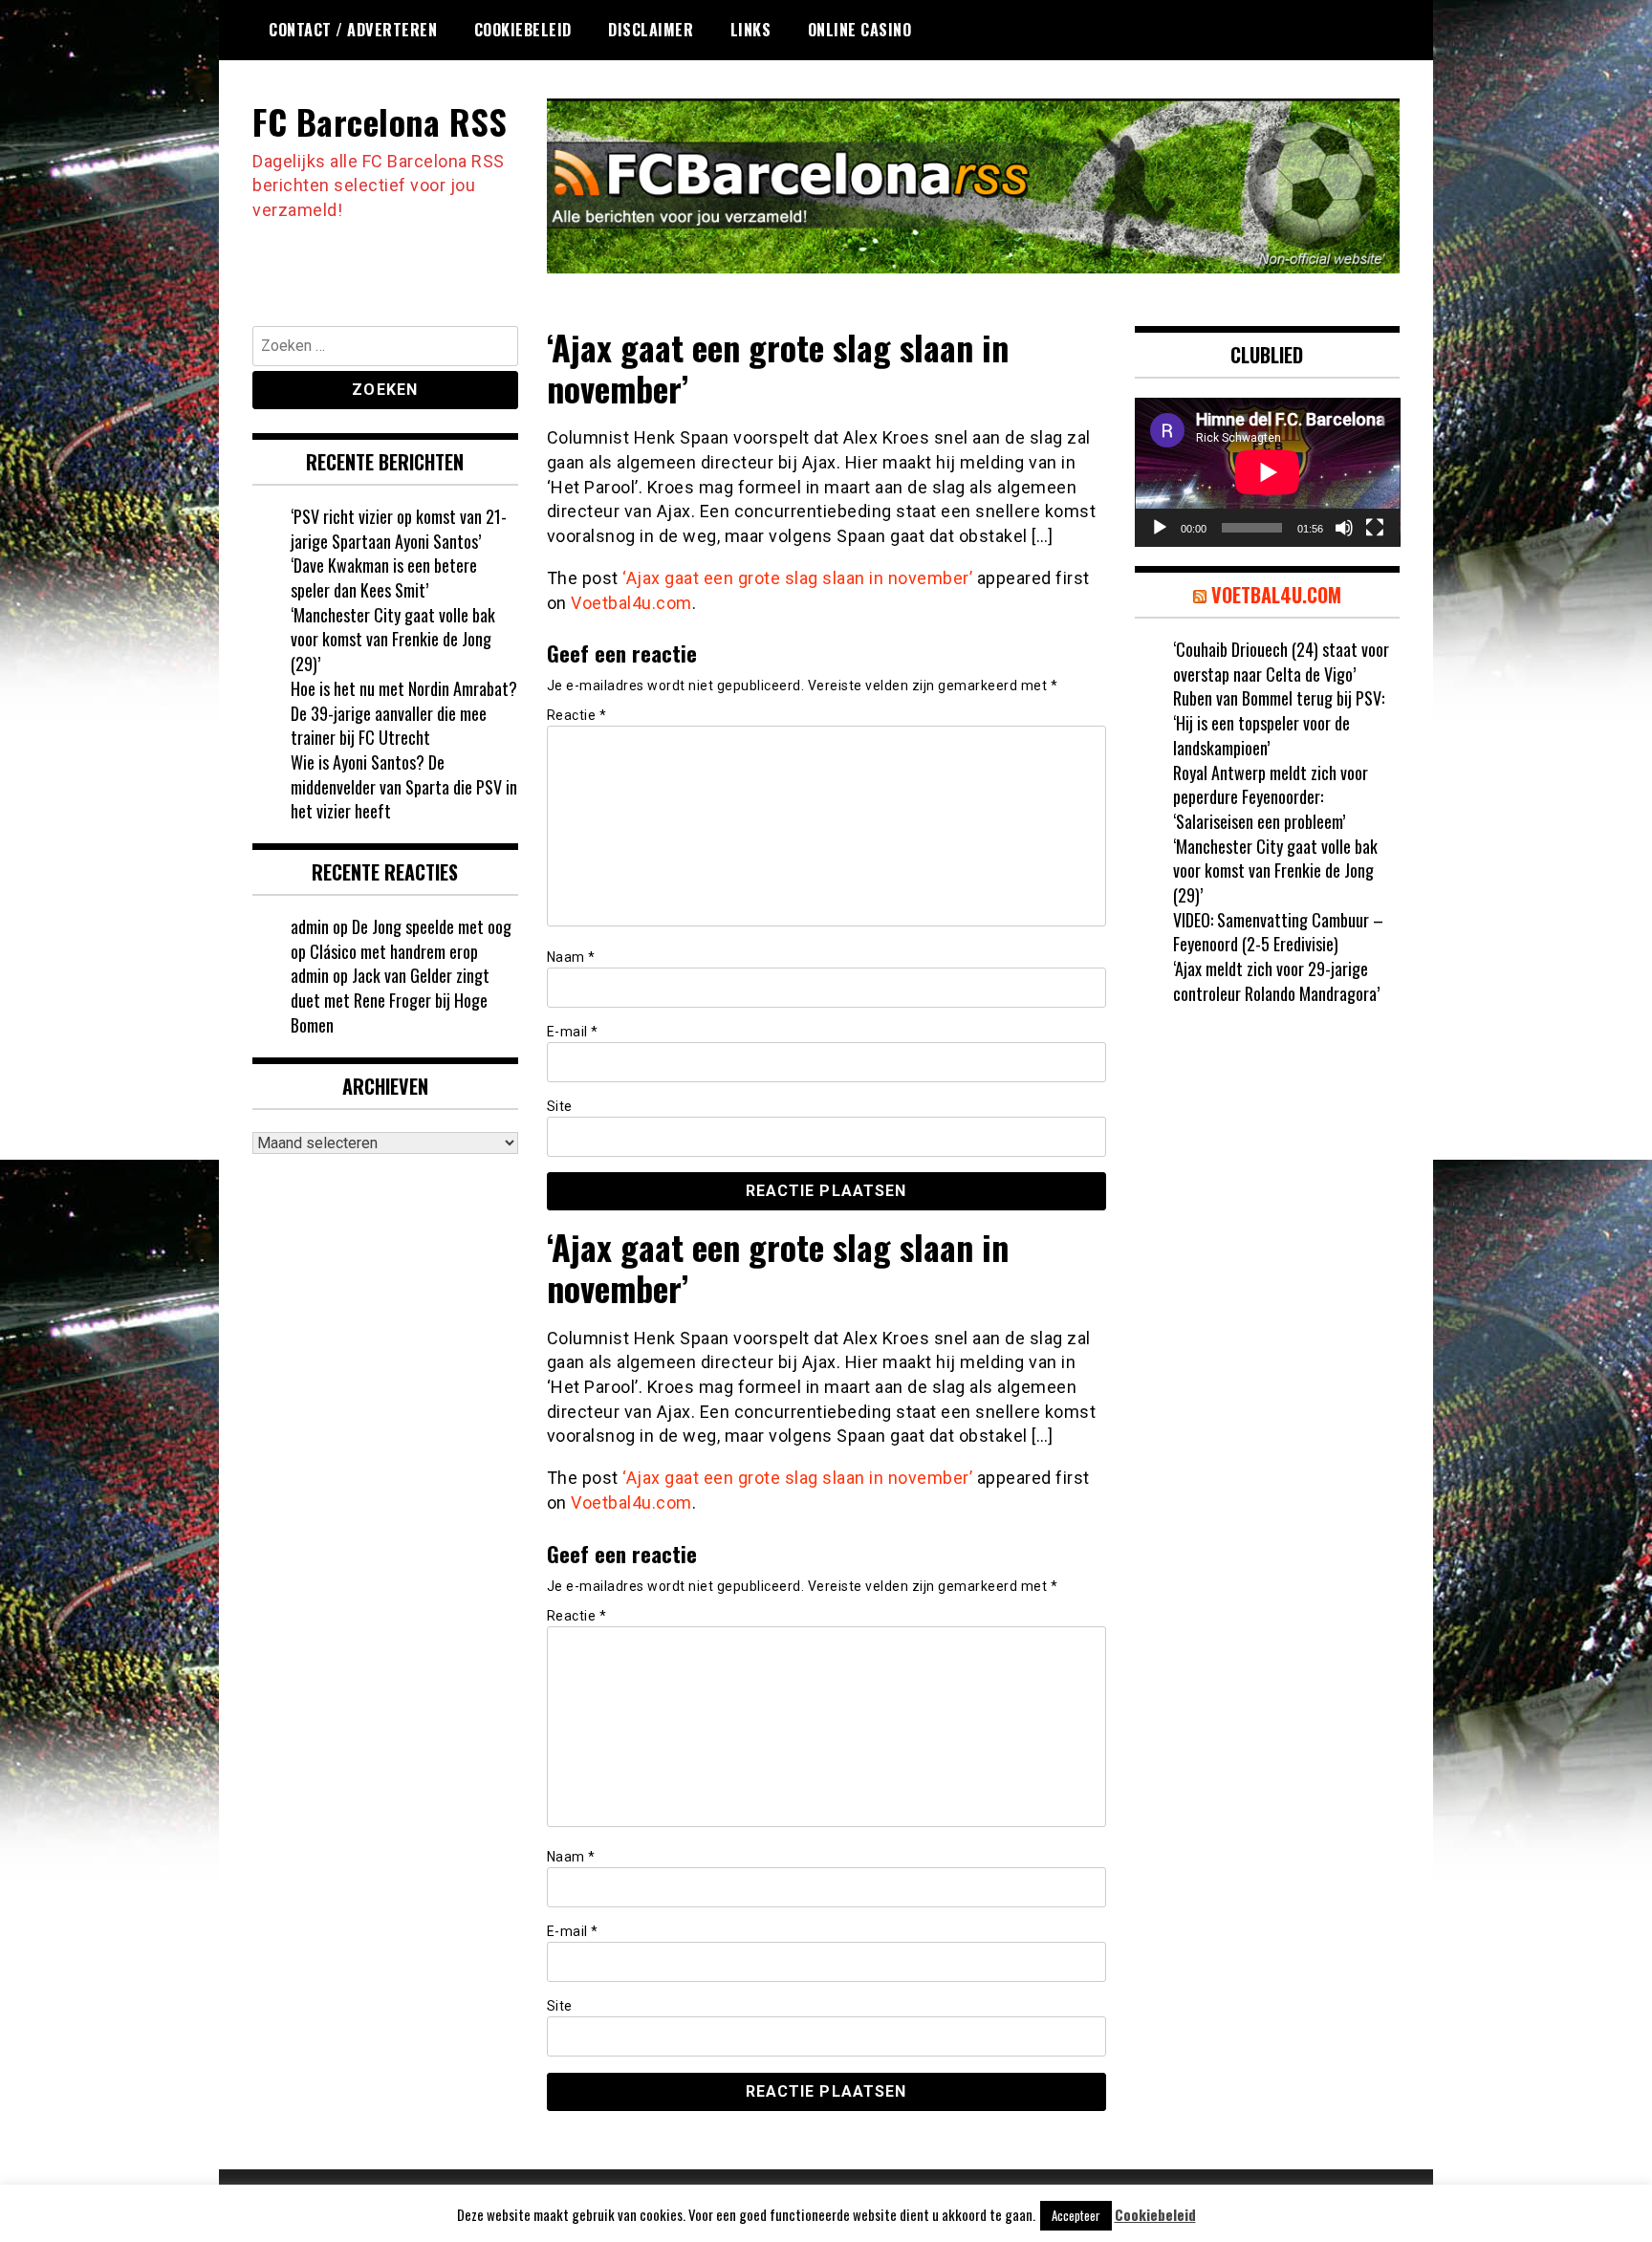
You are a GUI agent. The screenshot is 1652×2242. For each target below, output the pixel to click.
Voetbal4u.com (631, 603)
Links (751, 30)
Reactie (577, 715)
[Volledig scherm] (1375, 528)
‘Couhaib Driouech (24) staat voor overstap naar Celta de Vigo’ (1281, 662)
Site (560, 1106)
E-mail (573, 1032)
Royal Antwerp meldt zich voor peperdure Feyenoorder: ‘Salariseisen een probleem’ (1271, 797)
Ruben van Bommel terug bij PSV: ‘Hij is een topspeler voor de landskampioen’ (1279, 722)
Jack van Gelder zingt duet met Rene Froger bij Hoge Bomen (390, 1000)
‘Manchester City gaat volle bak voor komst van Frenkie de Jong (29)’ (393, 639)
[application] (1268, 472)
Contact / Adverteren (353, 30)
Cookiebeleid (523, 30)
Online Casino (860, 30)
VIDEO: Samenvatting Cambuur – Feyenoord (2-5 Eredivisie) (1278, 932)
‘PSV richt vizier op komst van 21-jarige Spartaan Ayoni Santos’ (399, 529)
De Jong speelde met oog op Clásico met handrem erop (401, 939)
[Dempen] (1344, 528)
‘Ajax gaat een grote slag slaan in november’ (797, 578)
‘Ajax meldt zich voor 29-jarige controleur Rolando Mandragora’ (1276, 981)
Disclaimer (651, 30)
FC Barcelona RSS (380, 121)
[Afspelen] (1160, 528)
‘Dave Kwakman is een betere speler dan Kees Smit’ (384, 577)
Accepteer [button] (1076, 2215)
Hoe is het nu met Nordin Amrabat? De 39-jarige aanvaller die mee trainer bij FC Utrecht (404, 713)
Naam (571, 957)
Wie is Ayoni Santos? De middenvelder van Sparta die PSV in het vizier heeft (404, 786)
